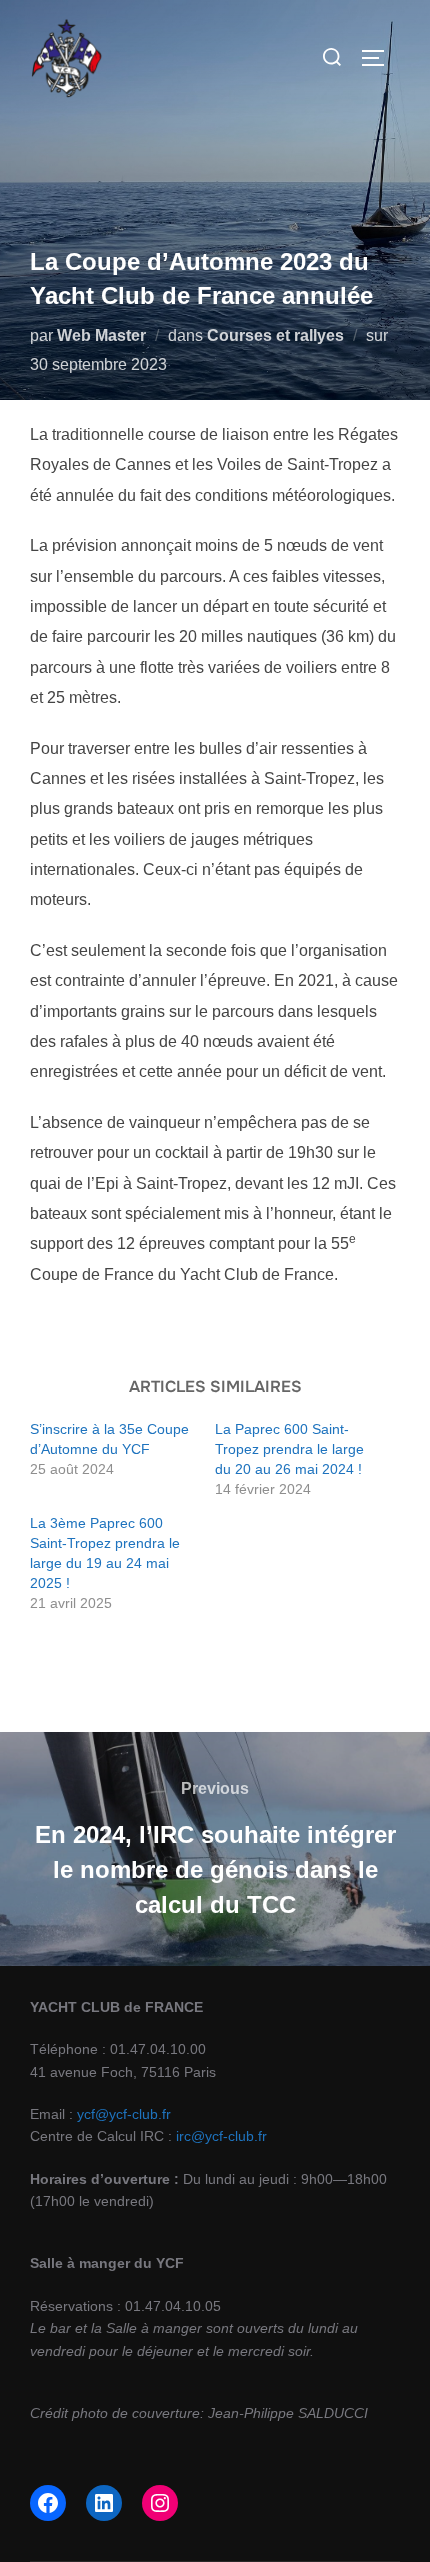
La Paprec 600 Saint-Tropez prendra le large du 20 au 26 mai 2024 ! (290, 1449)
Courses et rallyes (275, 335)
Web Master (101, 335)
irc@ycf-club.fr (221, 2136)
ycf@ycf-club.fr (124, 2114)
